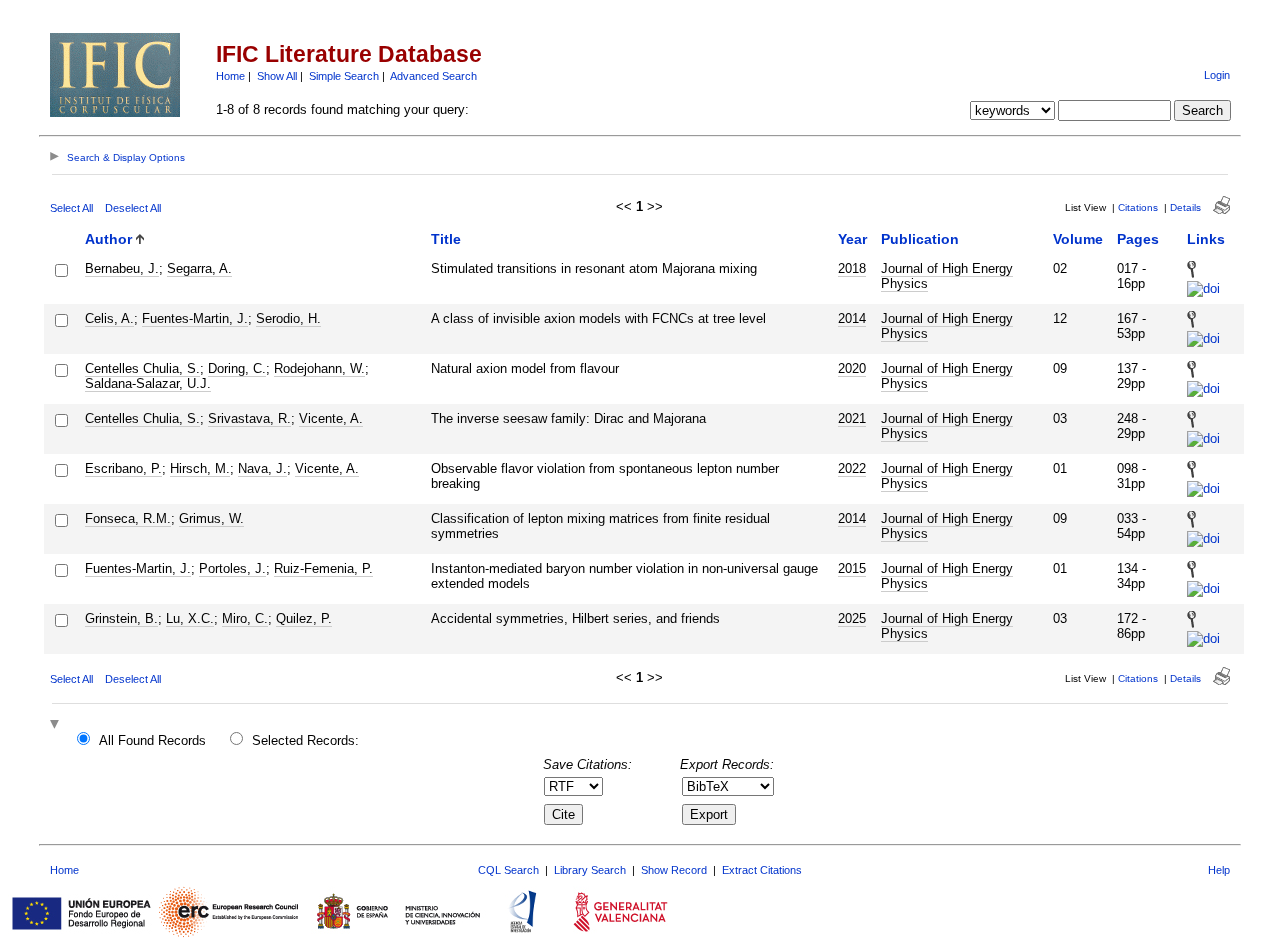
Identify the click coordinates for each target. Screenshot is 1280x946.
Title (446, 239)
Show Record (674, 870)
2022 (852, 468)
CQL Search (508, 870)
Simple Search (344, 76)
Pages (1138, 239)
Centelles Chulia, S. (142, 368)
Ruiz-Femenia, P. (323, 568)
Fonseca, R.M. (128, 518)
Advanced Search (433, 76)
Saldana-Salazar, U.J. (148, 383)
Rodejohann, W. (319, 368)
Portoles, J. (232, 568)
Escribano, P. (123, 468)
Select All (71, 208)
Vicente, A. (331, 418)
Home (230, 76)
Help (1219, 870)
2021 (852, 418)
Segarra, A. (199, 268)
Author (108, 239)
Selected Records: (305, 740)
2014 (852, 318)
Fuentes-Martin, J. (195, 318)
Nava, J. (262, 468)
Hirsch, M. (200, 468)
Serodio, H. (288, 318)
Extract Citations (762, 870)
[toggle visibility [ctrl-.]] (57, 725)
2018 (852, 268)
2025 (852, 618)
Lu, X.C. (190, 618)
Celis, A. (109, 318)
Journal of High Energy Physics (947, 276)
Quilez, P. (304, 618)
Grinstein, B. (121, 618)
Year (852, 239)
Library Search (590, 870)
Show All (277, 76)
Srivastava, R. (249, 418)
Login (1217, 75)
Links (1206, 239)
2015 (852, 568)
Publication (920, 239)
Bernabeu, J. (122, 268)
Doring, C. (237, 368)
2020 (852, 368)
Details (1185, 207)
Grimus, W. (211, 518)
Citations (1138, 207)
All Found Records (152, 740)
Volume (1078, 239)
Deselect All (133, 208)
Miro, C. (245, 618)
